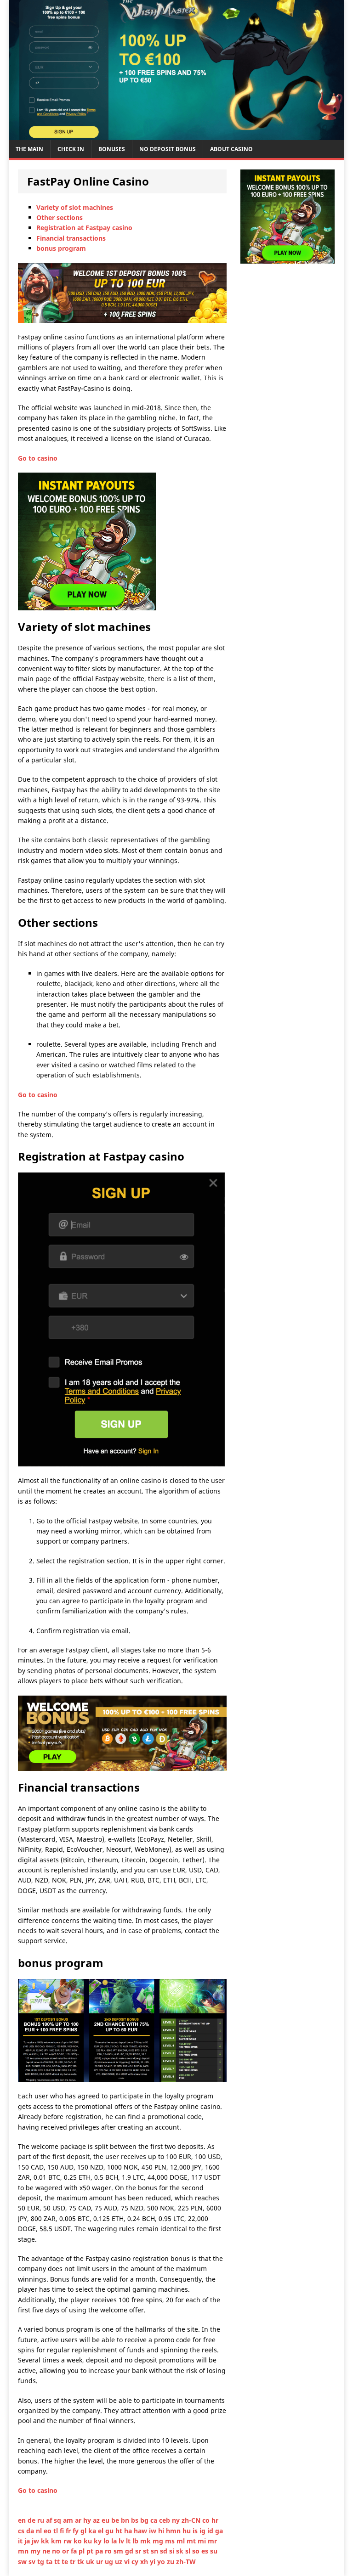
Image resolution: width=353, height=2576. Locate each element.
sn (155, 2551)
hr (215, 2520)
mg (159, 2541)
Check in (71, 149)
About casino (231, 149)
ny (177, 2520)
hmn (174, 2531)
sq (58, 2520)
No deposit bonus (168, 149)
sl (189, 2551)
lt (129, 2541)
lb (136, 2541)
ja (28, 2541)
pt (91, 2551)
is (196, 2531)
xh (145, 2562)
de (32, 2520)
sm (119, 2551)
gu (110, 2531)
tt (58, 2562)
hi (162, 2531)
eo (48, 2531)
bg (145, 2520)
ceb (165, 2520)
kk (46, 2541)
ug (110, 2562)
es (206, 2551)
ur (100, 2562)
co (207, 2520)
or (66, 2551)
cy (136, 2562)
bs (136, 2520)
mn (24, 2551)
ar (79, 2520)
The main (29, 149)
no (57, 2551)
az (97, 2520)
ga (219, 2531)
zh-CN (192, 2520)
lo (107, 2541)
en (23, 2520)
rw (68, 2541)
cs (22, 2531)
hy (88, 2520)
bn (126, 2520)
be (116, 2520)
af (50, 2520)
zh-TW (186, 2562)
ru (42, 2520)
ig (203, 2531)
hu (188, 2531)
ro (109, 2551)
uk (91, 2562)
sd (165, 2551)
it (21, 2541)
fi (63, 2531)
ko (79, 2541)
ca (155, 2520)
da (31, 2531)
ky (99, 2541)
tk (82, 2562)
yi (154, 2562)
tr (74, 2562)
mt (192, 2541)
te (66, 2562)
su (214, 2551)
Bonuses (112, 149)
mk (146, 2541)
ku (89, 2541)
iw (154, 2531)
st (147, 2551)
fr (69, 2531)
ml (182, 2541)
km (57, 2541)
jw (36, 2541)
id (211, 2531)
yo (162, 2562)
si (173, 2551)
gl (84, 2531)
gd (130, 2551)
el (102, 2531)
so (197, 2551)
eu (106, 2520)
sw (23, 2562)
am (69, 2520)
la (115, 2541)
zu (171, 2562)
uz (120, 2562)
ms (171, 2541)
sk (181, 2551)
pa (100, 2551)
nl (40, 2531)
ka (93, 2531)
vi (128, 2562)
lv (122, 2541)
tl (57, 2531)
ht (120, 2531)
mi (203, 2541)
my (36, 2551)
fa (75, 2551)
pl (83, 2551)
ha (129, 2531)
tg (42, 2562)
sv (33, 2562)
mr (212, 2541)
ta (50, 2562)
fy (77, 2531)
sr (139, 2551)
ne (47, 2551)
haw (141, 2531)
